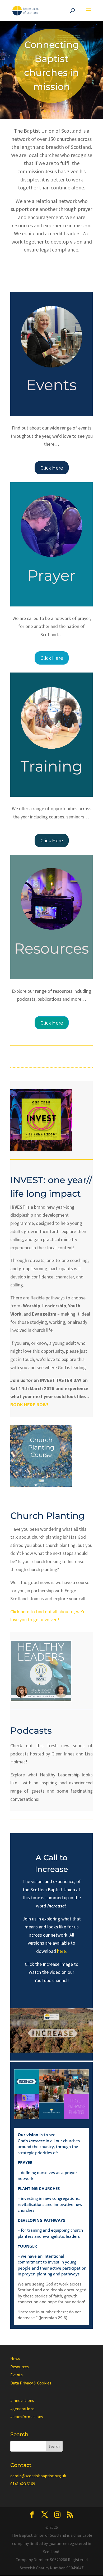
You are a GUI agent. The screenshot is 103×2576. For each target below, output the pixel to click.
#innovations (22, 2400)
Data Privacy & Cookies (31, 2383)
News (15, 2358)
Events (17, 2375)
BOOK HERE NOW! (29, 1405)
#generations (22, 2409)
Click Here (52, 468)
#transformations (27, 2417)
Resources (20, 2367)
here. (62, 1951)
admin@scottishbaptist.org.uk (38, 2476)
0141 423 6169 (23, 2484)
